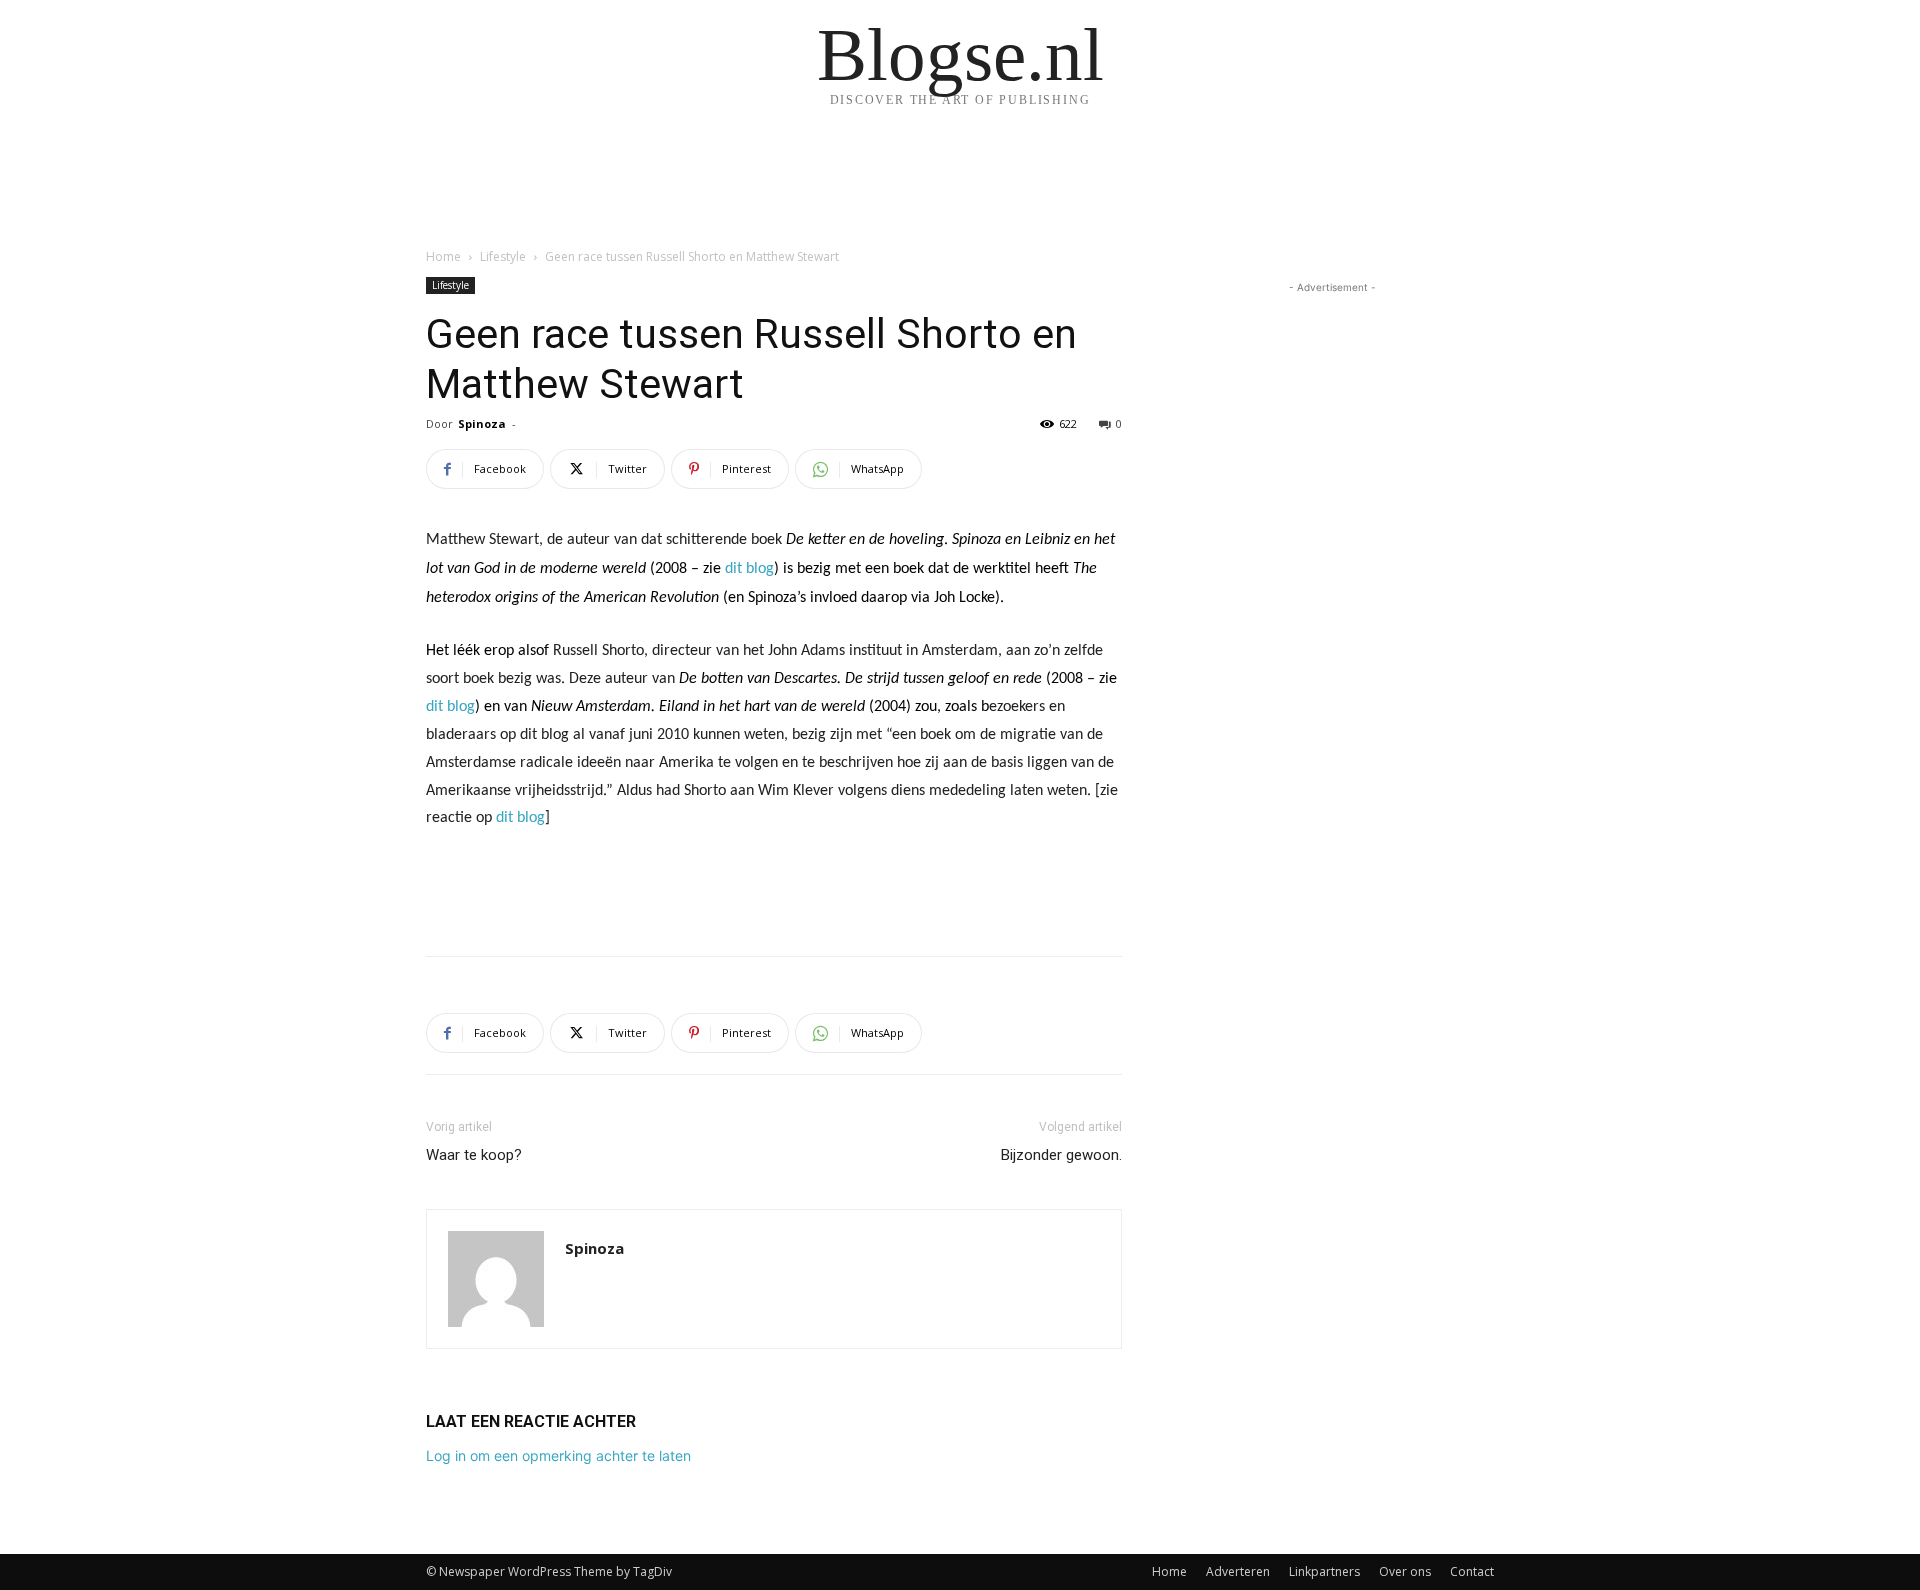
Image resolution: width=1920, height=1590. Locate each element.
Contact (1472, 1571)
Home (443, 256)
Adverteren (1238, 1571)
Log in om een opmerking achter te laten (558, 1455)
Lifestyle (503, 256)
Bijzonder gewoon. (1061, 1155)
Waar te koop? (474, 1155)
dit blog (749, 569)
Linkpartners (1324, 1571)
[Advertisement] (774, 889)
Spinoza (482, 423)
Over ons (1405, 1571)
